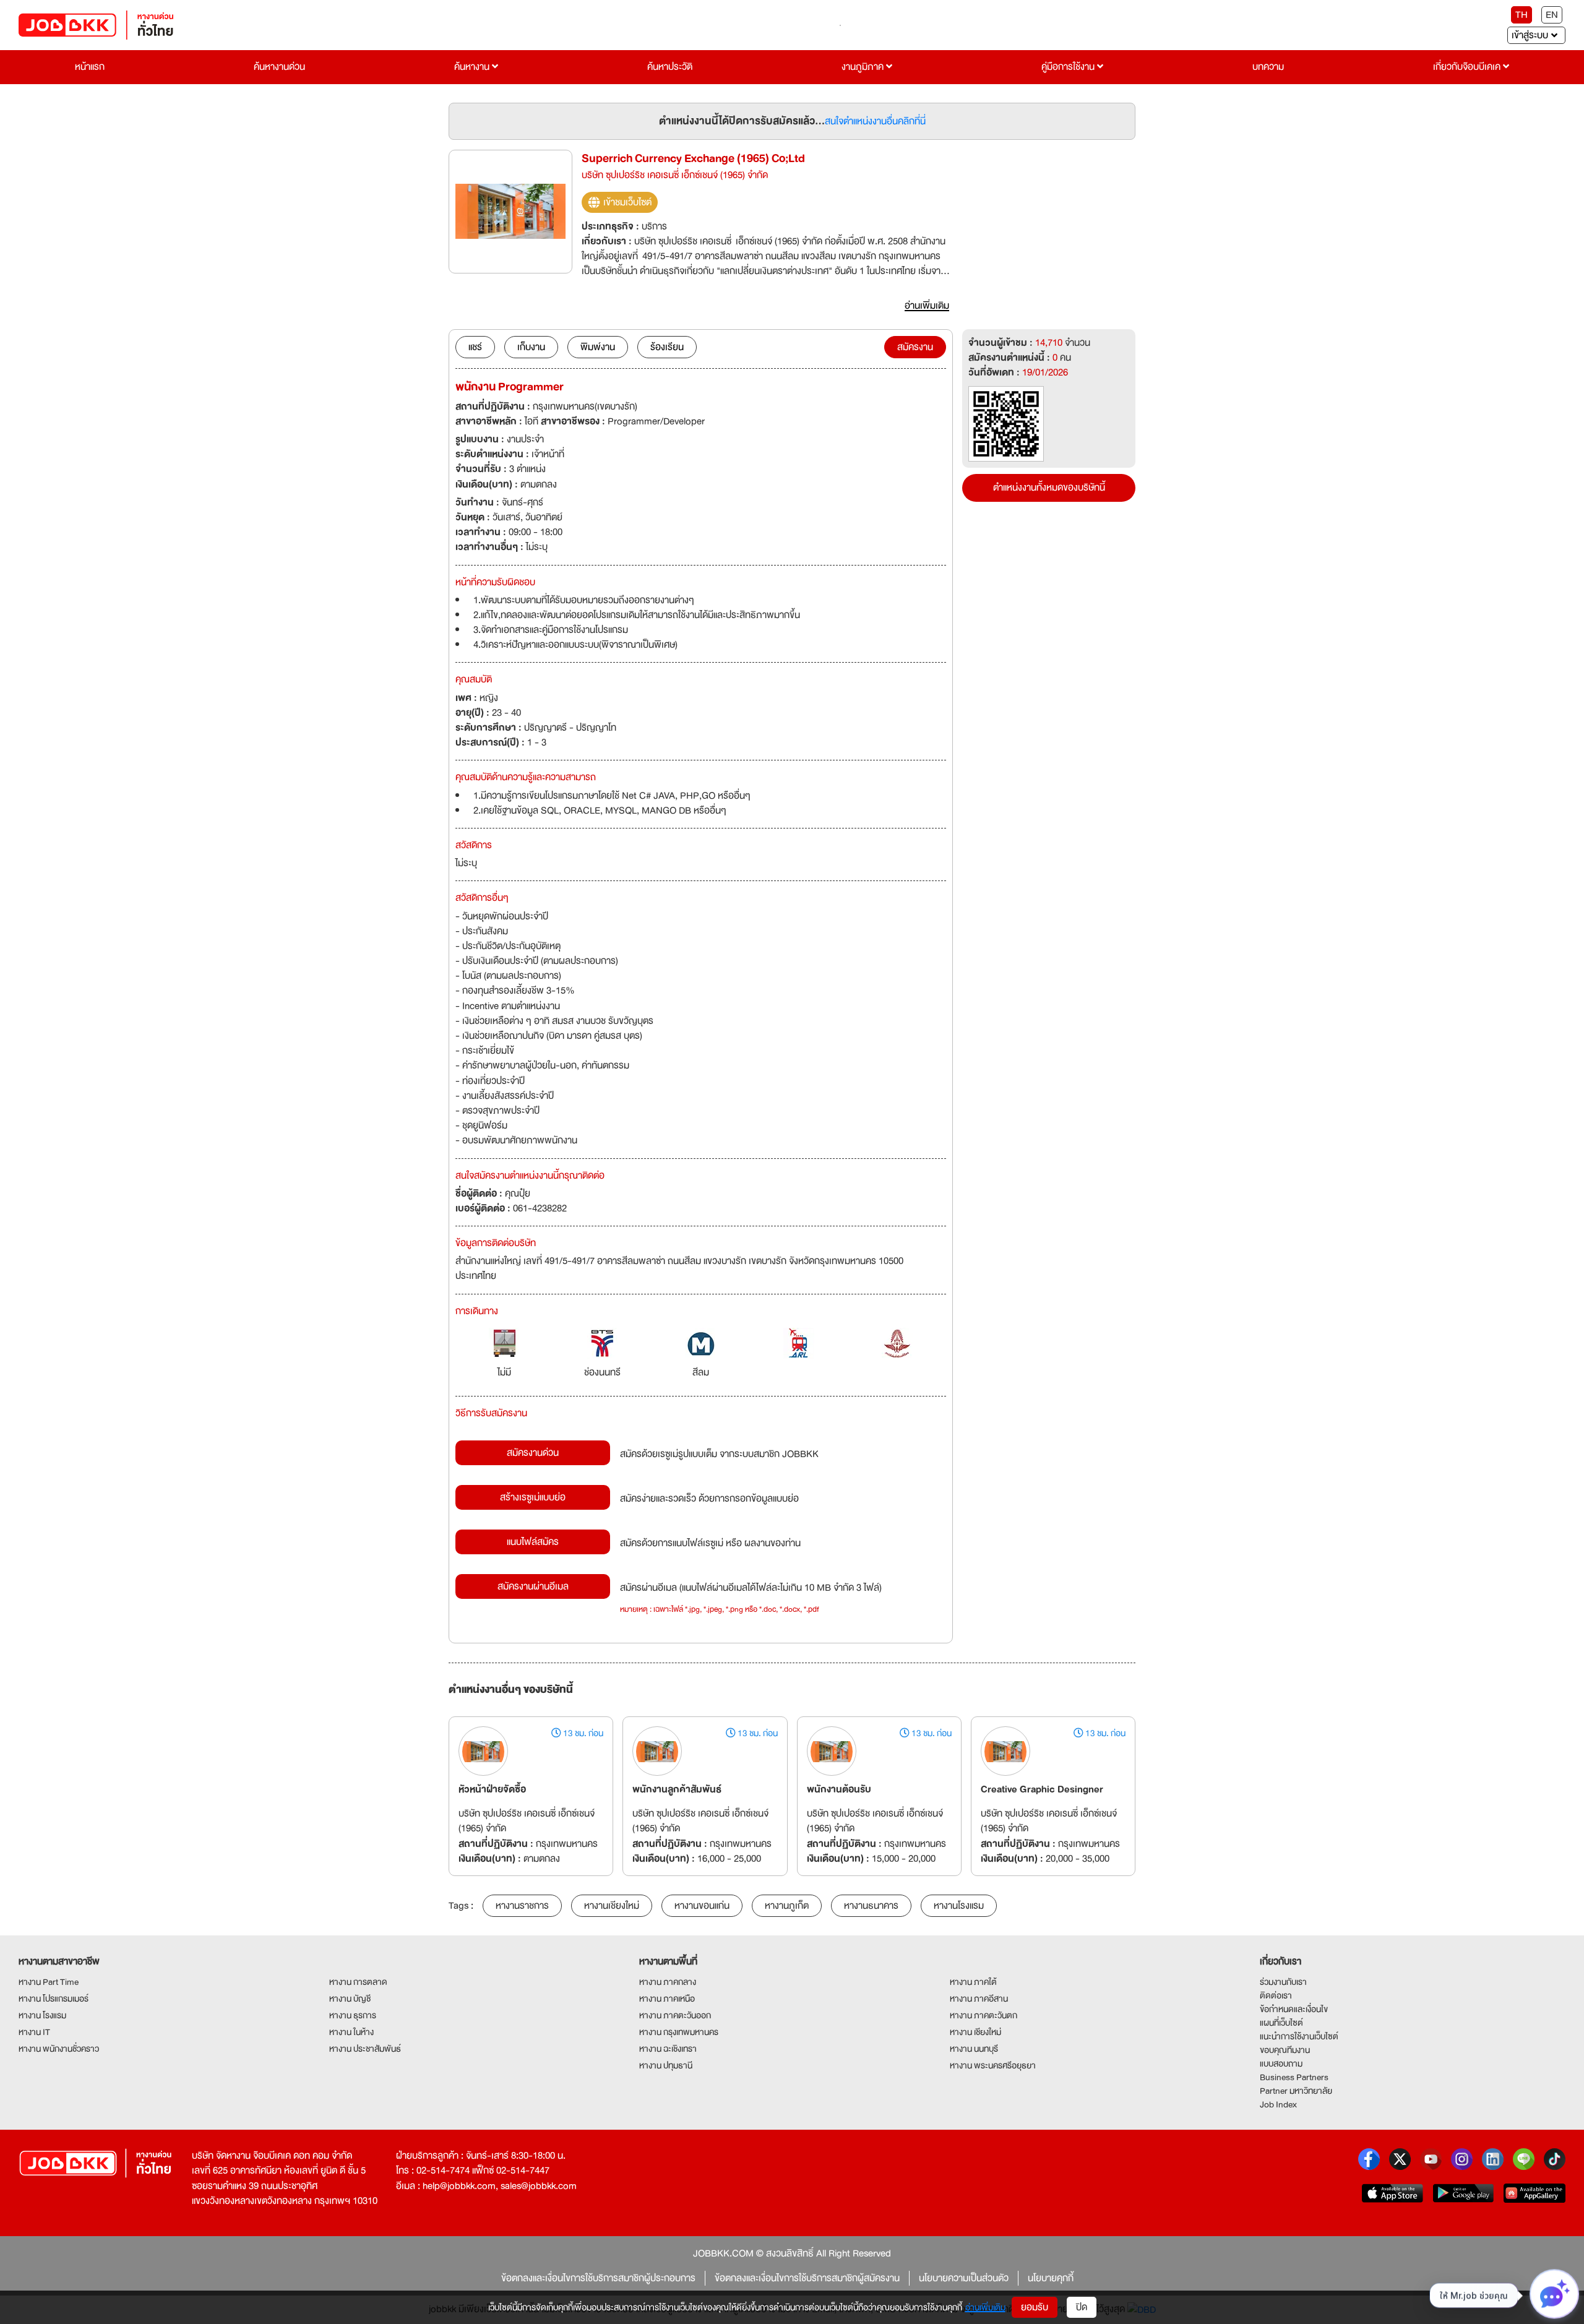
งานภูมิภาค (864, 67)
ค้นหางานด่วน (279, 67)
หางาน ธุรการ (353, 2015)
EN (1552, 15)
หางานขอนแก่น (702, 1906)
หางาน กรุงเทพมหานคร (679, 2032)
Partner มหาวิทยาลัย (1296, 2091)
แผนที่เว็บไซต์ (1281, 2023)
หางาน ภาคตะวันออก (675, 2015)
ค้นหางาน (473, 67)
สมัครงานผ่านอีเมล (533, 1586)
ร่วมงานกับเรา (1283, 1982)
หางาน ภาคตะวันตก (984, 2015)
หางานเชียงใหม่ (612, 1906)
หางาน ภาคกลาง (668, 1982)
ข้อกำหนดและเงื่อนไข (1294, 2009)
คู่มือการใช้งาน (1069, 67)
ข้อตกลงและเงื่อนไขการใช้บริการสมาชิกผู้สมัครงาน (807, 2278)
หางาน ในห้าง (351, 2032)
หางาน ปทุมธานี (666, 2065)
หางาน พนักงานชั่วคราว (59, 2049)
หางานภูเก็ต (787, 1906)
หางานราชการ (522, 1906)
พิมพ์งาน (598, 347)
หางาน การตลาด (358, 1982)
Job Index (1278, 2104)
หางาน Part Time (49, 1982)
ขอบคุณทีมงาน (1285, 2050)
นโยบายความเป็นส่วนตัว (964, 2278)
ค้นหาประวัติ (670, 67)
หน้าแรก (90, 67)
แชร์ (475, 347)
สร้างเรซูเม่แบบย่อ (533, 1497)
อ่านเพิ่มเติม (985, 2307)
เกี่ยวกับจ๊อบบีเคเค (1468, 67)
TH (1522, 15)
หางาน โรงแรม (42, 2015)
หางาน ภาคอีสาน (979, 1999)
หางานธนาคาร (871, 1906)
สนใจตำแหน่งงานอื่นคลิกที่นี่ (875, 121)
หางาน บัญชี (350, 1999)
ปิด (1082, 2307)
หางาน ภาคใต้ (973, 1982)
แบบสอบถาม (1281, 2064)
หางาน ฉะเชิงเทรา (668, 2049)
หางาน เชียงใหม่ (975, 2032)
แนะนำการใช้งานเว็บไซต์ (1299, 2036)
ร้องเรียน (667, 347)
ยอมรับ (1035, 2307)
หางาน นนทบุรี (974, 2049)
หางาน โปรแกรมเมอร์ (54, 1999)
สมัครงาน (915, 347)
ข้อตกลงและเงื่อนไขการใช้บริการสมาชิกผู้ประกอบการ (598, 2278)
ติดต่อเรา (1276, 1995)
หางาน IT (34, 2032)
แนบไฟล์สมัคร (533, 1542)
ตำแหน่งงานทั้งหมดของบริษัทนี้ (1049, 488)
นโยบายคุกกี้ (1051, 2278)
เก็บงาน (531, 347)
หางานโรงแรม (959, 1906)
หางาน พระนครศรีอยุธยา (993, 2065)
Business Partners (1294, 2077)
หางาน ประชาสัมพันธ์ (365, 2049)
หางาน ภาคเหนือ (667, 1999)
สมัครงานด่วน (533, 1453)
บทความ (1268, 67)
